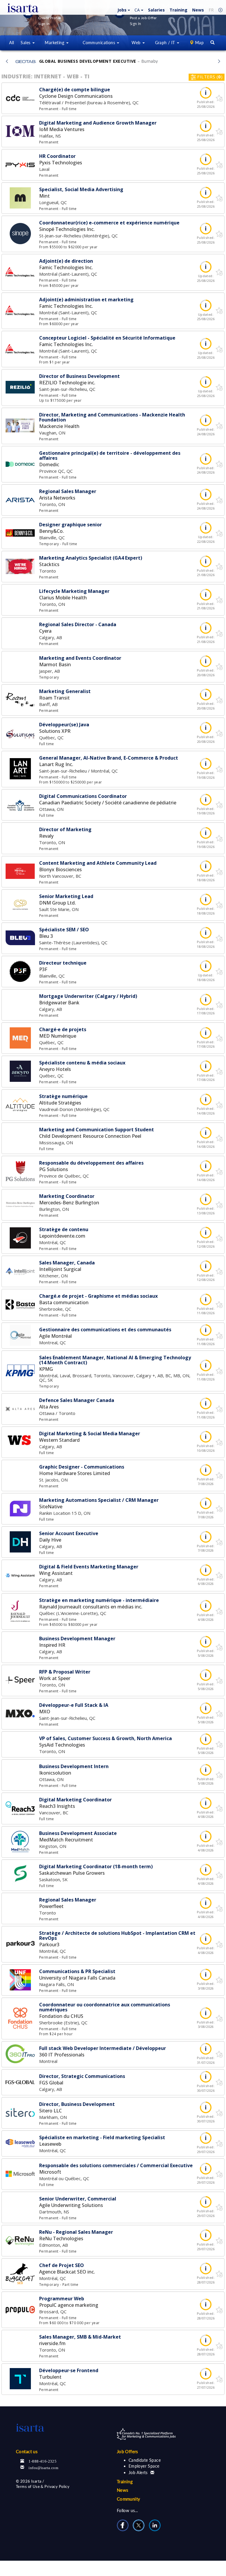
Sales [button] (26, 43)
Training (178, 10)
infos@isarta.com (43, 2467)
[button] (123, 10)
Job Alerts (138, 2472)
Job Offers (128, 2451)
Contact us (27, 2451)
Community (129, 2499)
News (198, 10)
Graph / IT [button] (166, 43)
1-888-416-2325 (43, 2461)
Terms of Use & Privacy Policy (43, 2486)
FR (211, 10)
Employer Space (144, 2466)
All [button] (11, 43)
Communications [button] (99, 43)
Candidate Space (145, 2460)
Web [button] (137, 43)
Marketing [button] (55, 43)
